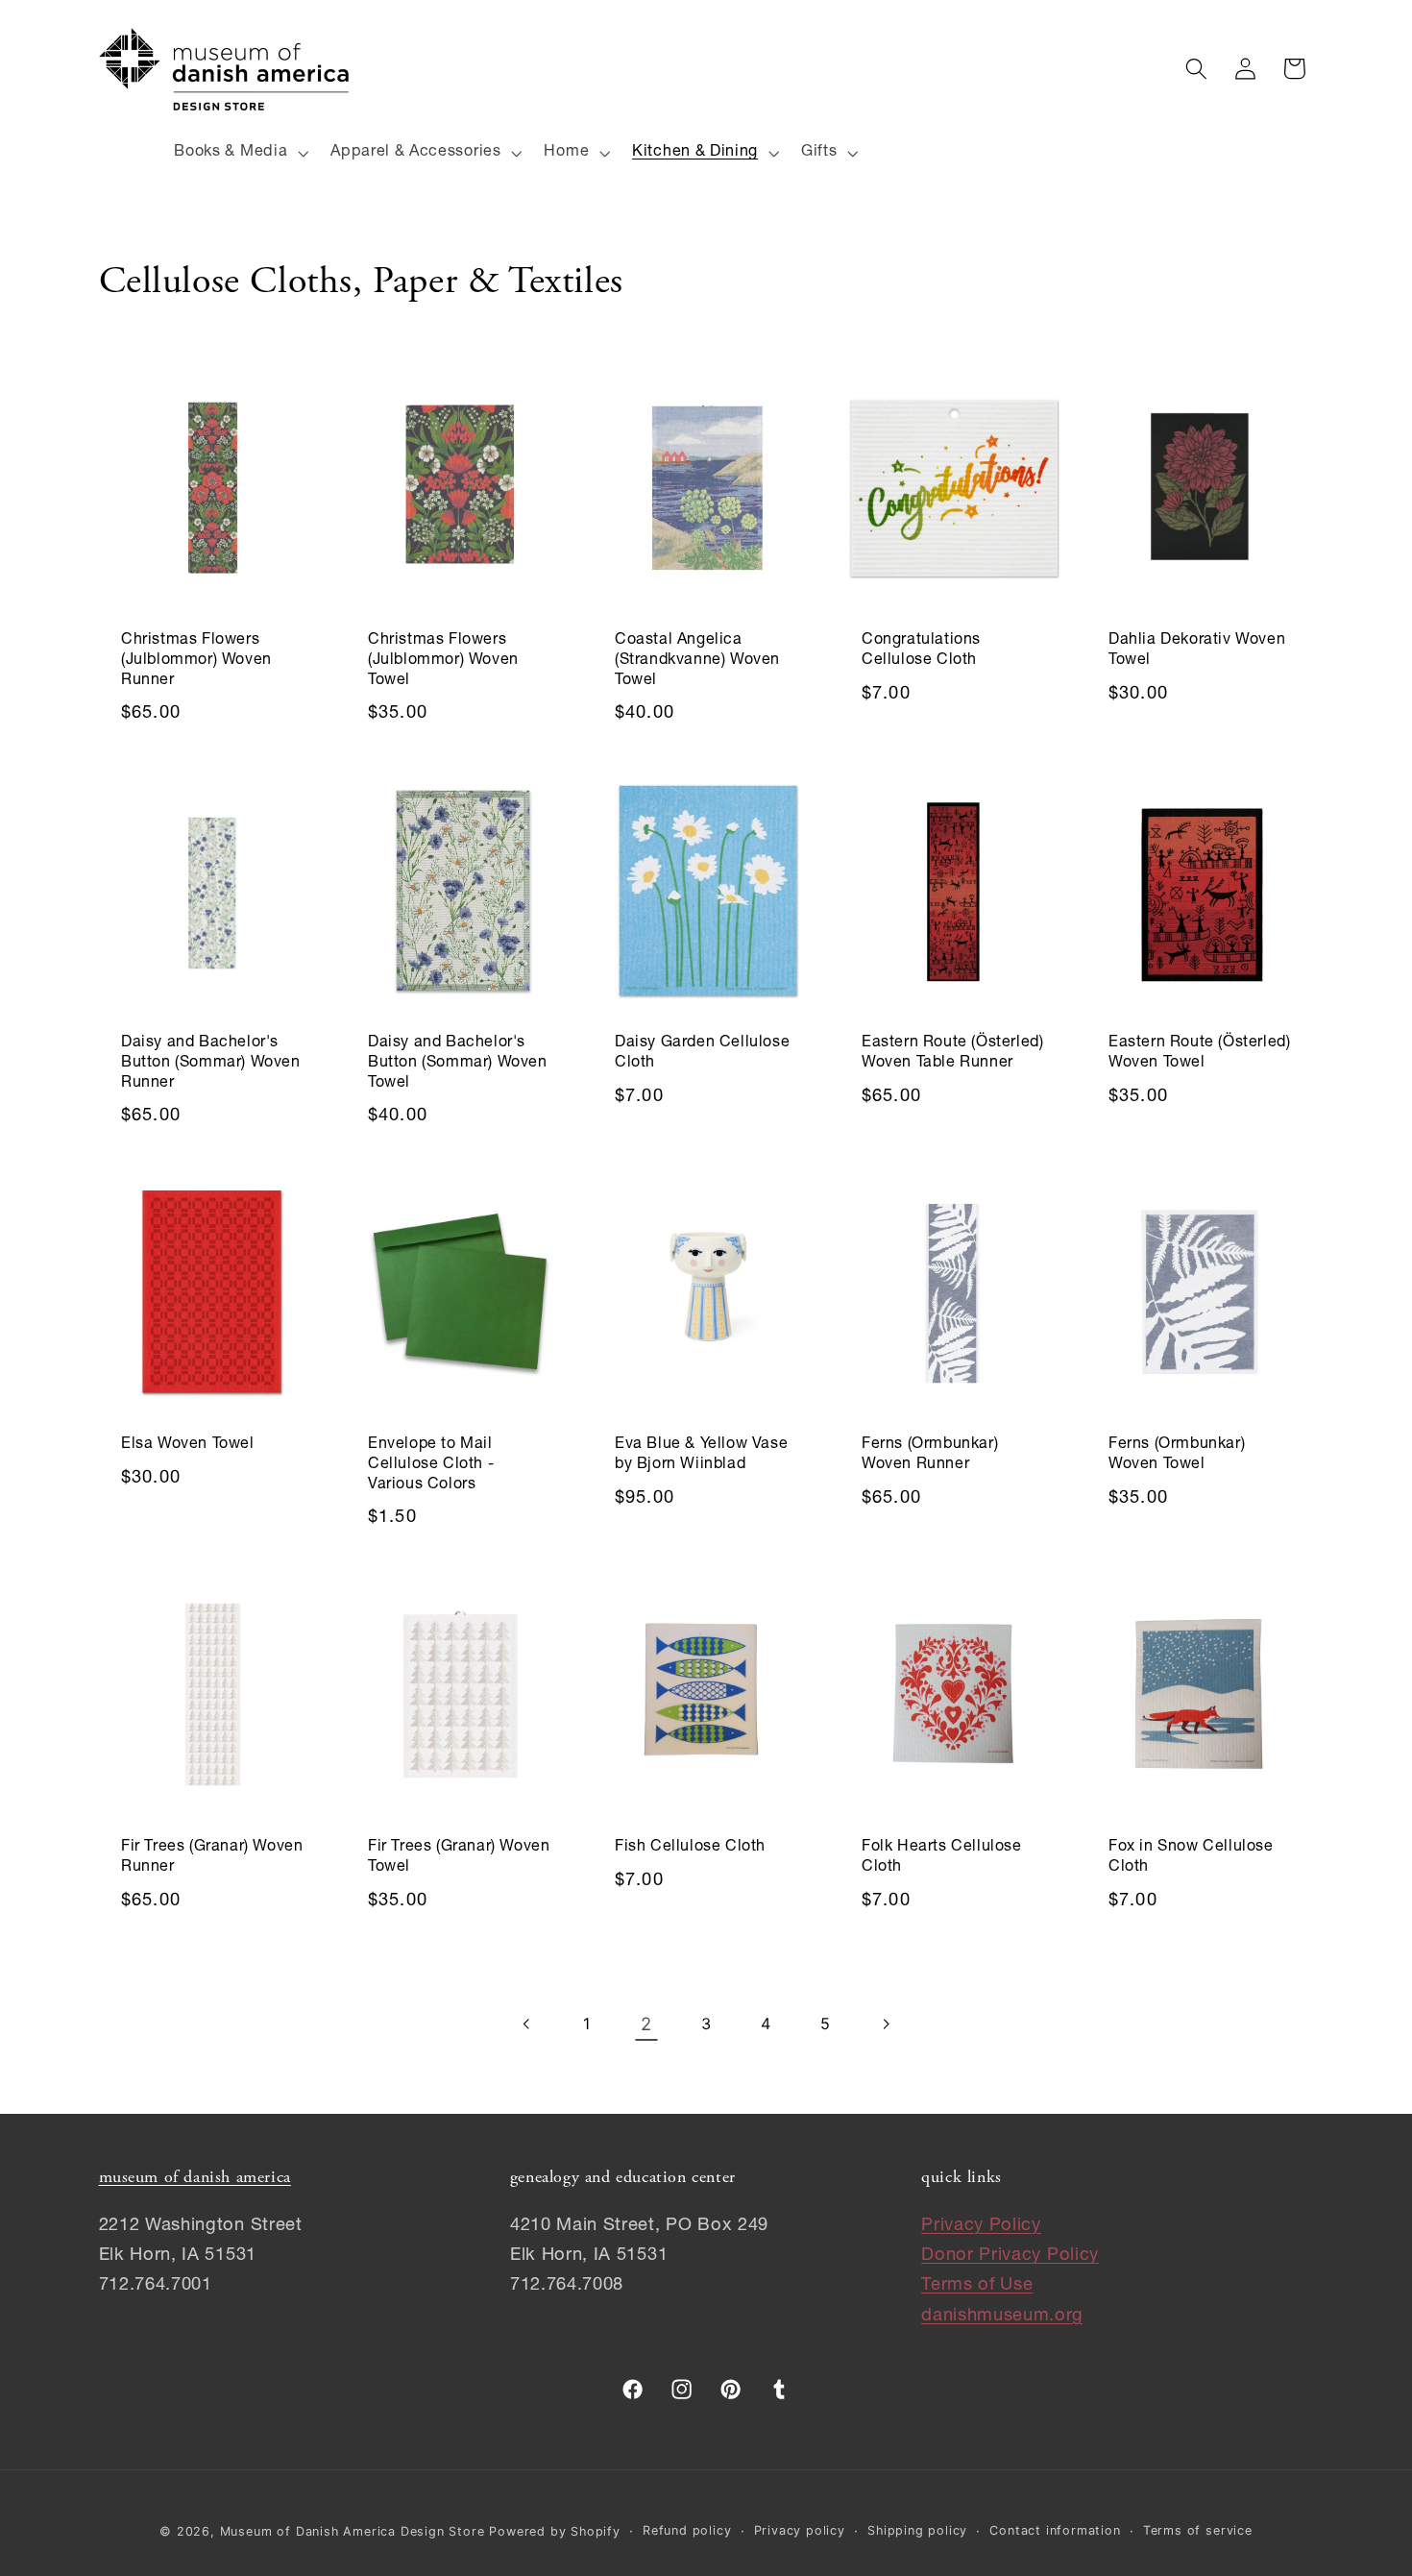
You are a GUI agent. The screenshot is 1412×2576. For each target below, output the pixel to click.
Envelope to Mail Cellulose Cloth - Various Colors (431, 1466)
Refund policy (687, 2530)
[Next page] (885, 2024)
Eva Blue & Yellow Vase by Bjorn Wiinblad (701, 1456)
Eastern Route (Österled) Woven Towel (1199, 1054)
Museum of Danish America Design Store (353, 2531)
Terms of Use (977, 2287)
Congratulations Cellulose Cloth (921, 651)
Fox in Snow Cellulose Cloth (1191, 1858)
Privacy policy (800, 2530)
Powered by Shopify (555, 2531)
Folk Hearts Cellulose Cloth (942, 1858)
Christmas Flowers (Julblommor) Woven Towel (443, 661)
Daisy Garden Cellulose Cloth (702, 1054)
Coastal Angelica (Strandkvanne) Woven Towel (697, 661)
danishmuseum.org (1002, 2317)
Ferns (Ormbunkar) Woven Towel (1177, 1456)
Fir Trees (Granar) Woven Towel (459, 1858)
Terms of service (1198, 2530)
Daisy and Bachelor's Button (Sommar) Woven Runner (211, 1064)
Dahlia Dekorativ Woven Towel (1197, 651)
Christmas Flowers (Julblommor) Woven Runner (196, 661)
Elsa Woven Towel (188, 1446)
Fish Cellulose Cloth (690, 1848)
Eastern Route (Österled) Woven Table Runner (952, 1054)
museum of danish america (195, 2178)
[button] (240, 153)
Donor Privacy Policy (1010, 2257)
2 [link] (646, 2024)
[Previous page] (527, 2024)
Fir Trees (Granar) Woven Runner (212, 1858)
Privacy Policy (981, 2227)
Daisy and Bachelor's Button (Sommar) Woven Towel (458, 1064)
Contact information (1055, 2530)
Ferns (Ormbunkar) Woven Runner (930, 1456)
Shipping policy (917, 2530)
